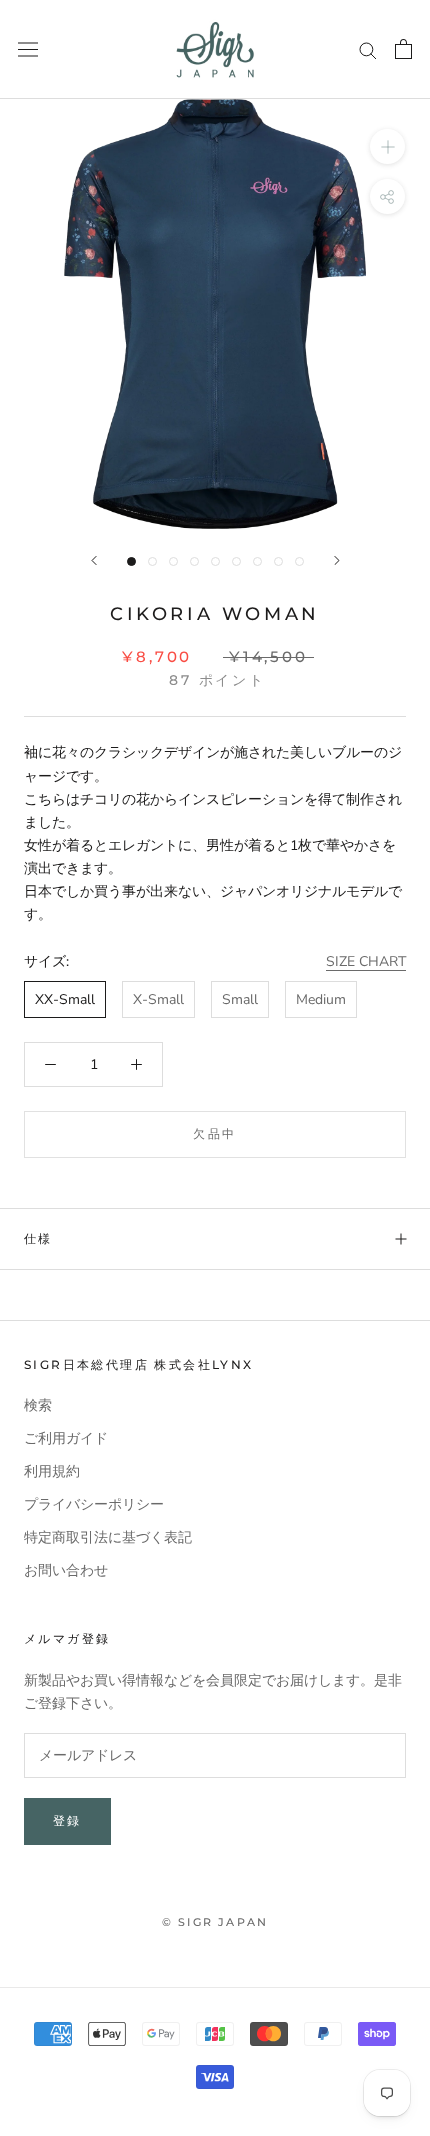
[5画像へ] (215, 561)
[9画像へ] (299, 561)
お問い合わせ (66, 1570)
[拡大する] (387, 146)
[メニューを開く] (28, 49)
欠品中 (214, 1133)
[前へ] (94, 560)
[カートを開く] (403, 49)
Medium (321, 999)
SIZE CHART (366, 961)
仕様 (38, 1238)
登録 (67, 1820)
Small (240, 999)
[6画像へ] (236, 561)
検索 (38, 1405)
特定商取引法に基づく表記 (108, 1537)
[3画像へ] (173, 561)
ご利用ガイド (66, 1438)
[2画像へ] (152, 561)
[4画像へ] (194, 561)
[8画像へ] (278, 561)
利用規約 (52, 1471)
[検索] (368, 49)
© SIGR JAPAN (215, 1922)
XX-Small (65, 999)
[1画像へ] (131, 561)
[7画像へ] (257, 561)
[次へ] (337, 560)
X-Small (158, 999)
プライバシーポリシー (94, 1504)
